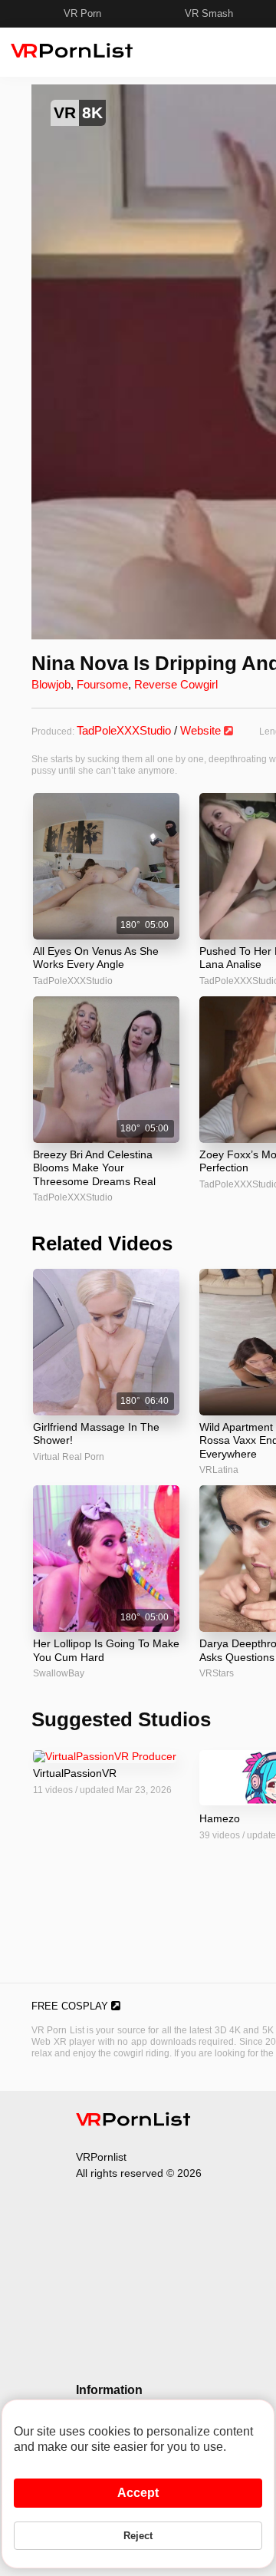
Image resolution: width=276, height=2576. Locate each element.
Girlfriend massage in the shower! (96, 1434)
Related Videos (102, 1243)
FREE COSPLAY (71, 2006)
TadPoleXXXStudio (124, 730)
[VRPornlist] (133, 2122)
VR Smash (209, 13)
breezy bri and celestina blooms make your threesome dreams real (94, 1168)
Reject (138, 2536)
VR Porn (82, 13)
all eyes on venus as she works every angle (96, 958)
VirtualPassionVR (75, 1773)
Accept (138, 2493)
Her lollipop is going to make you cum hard (106, 1650)
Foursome (102, 684)
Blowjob (51, 684)
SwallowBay (59, 1673)
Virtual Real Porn (69, 1457)
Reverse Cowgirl (176, 684)
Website (202, 730)
